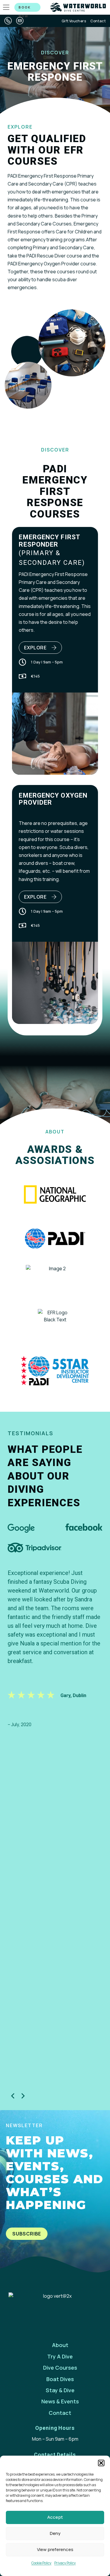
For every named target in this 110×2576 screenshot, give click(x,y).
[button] (101, 2463)
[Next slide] (23, 2096)
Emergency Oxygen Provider (53, 799)
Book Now (25, 8)
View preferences (55, 2549)
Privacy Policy (65, 2563)
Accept (55, 2517)
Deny (55, 2533)
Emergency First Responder (49, 541)
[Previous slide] (13, 2096)
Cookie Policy (41, 2563)
